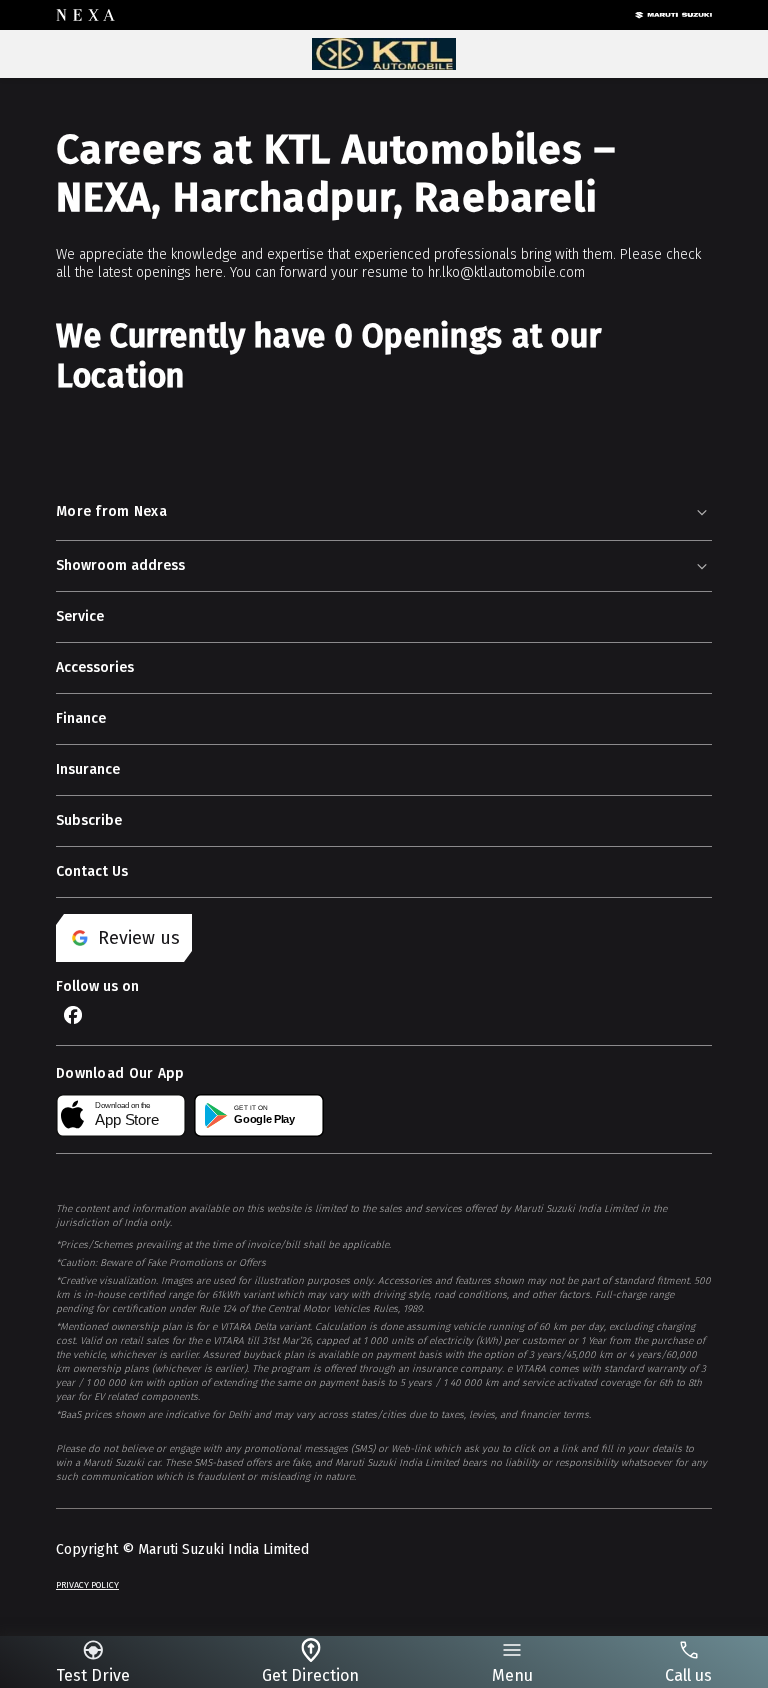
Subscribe (89, 820)
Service (80, 616)
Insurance (88, 769)
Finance (81, 718)
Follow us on (97, 986)
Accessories (95, 667)
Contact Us (92, 871)
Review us (139, 938)
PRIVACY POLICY (87, 1585)
